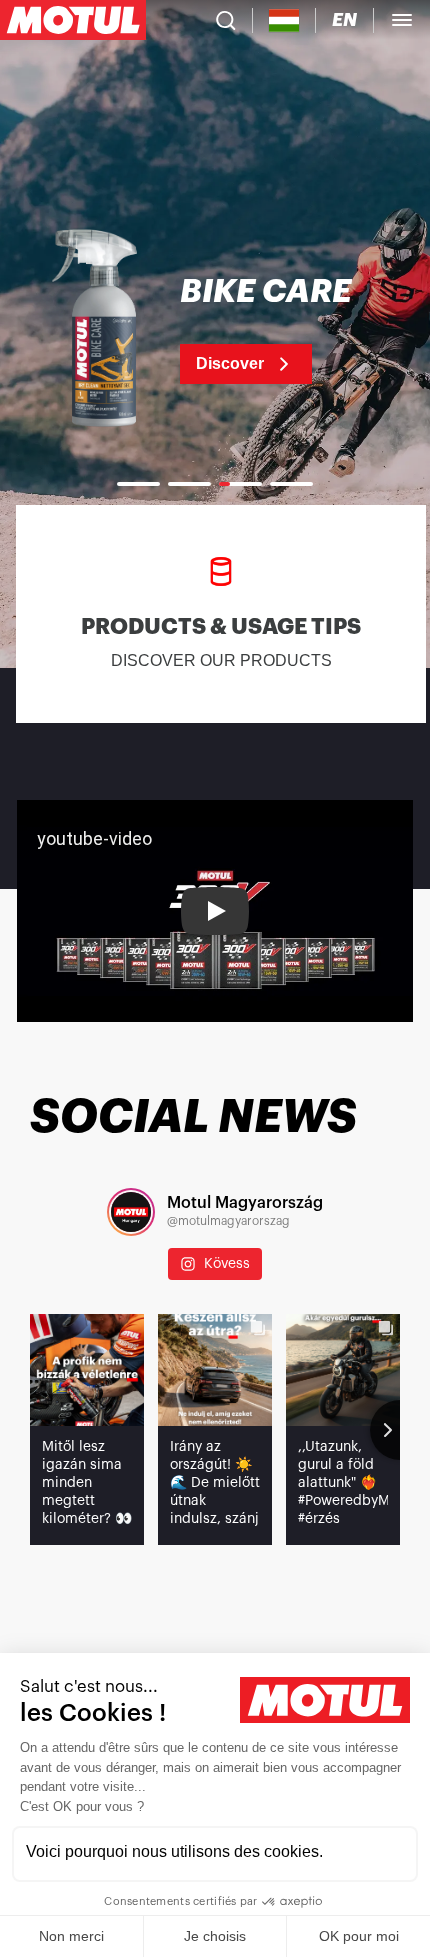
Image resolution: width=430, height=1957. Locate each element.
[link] (215, 330)
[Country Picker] (284, 20)
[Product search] (226, 20)
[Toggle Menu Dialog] (402, 20)
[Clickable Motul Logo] (73, 20)
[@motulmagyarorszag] (131, 1212)
